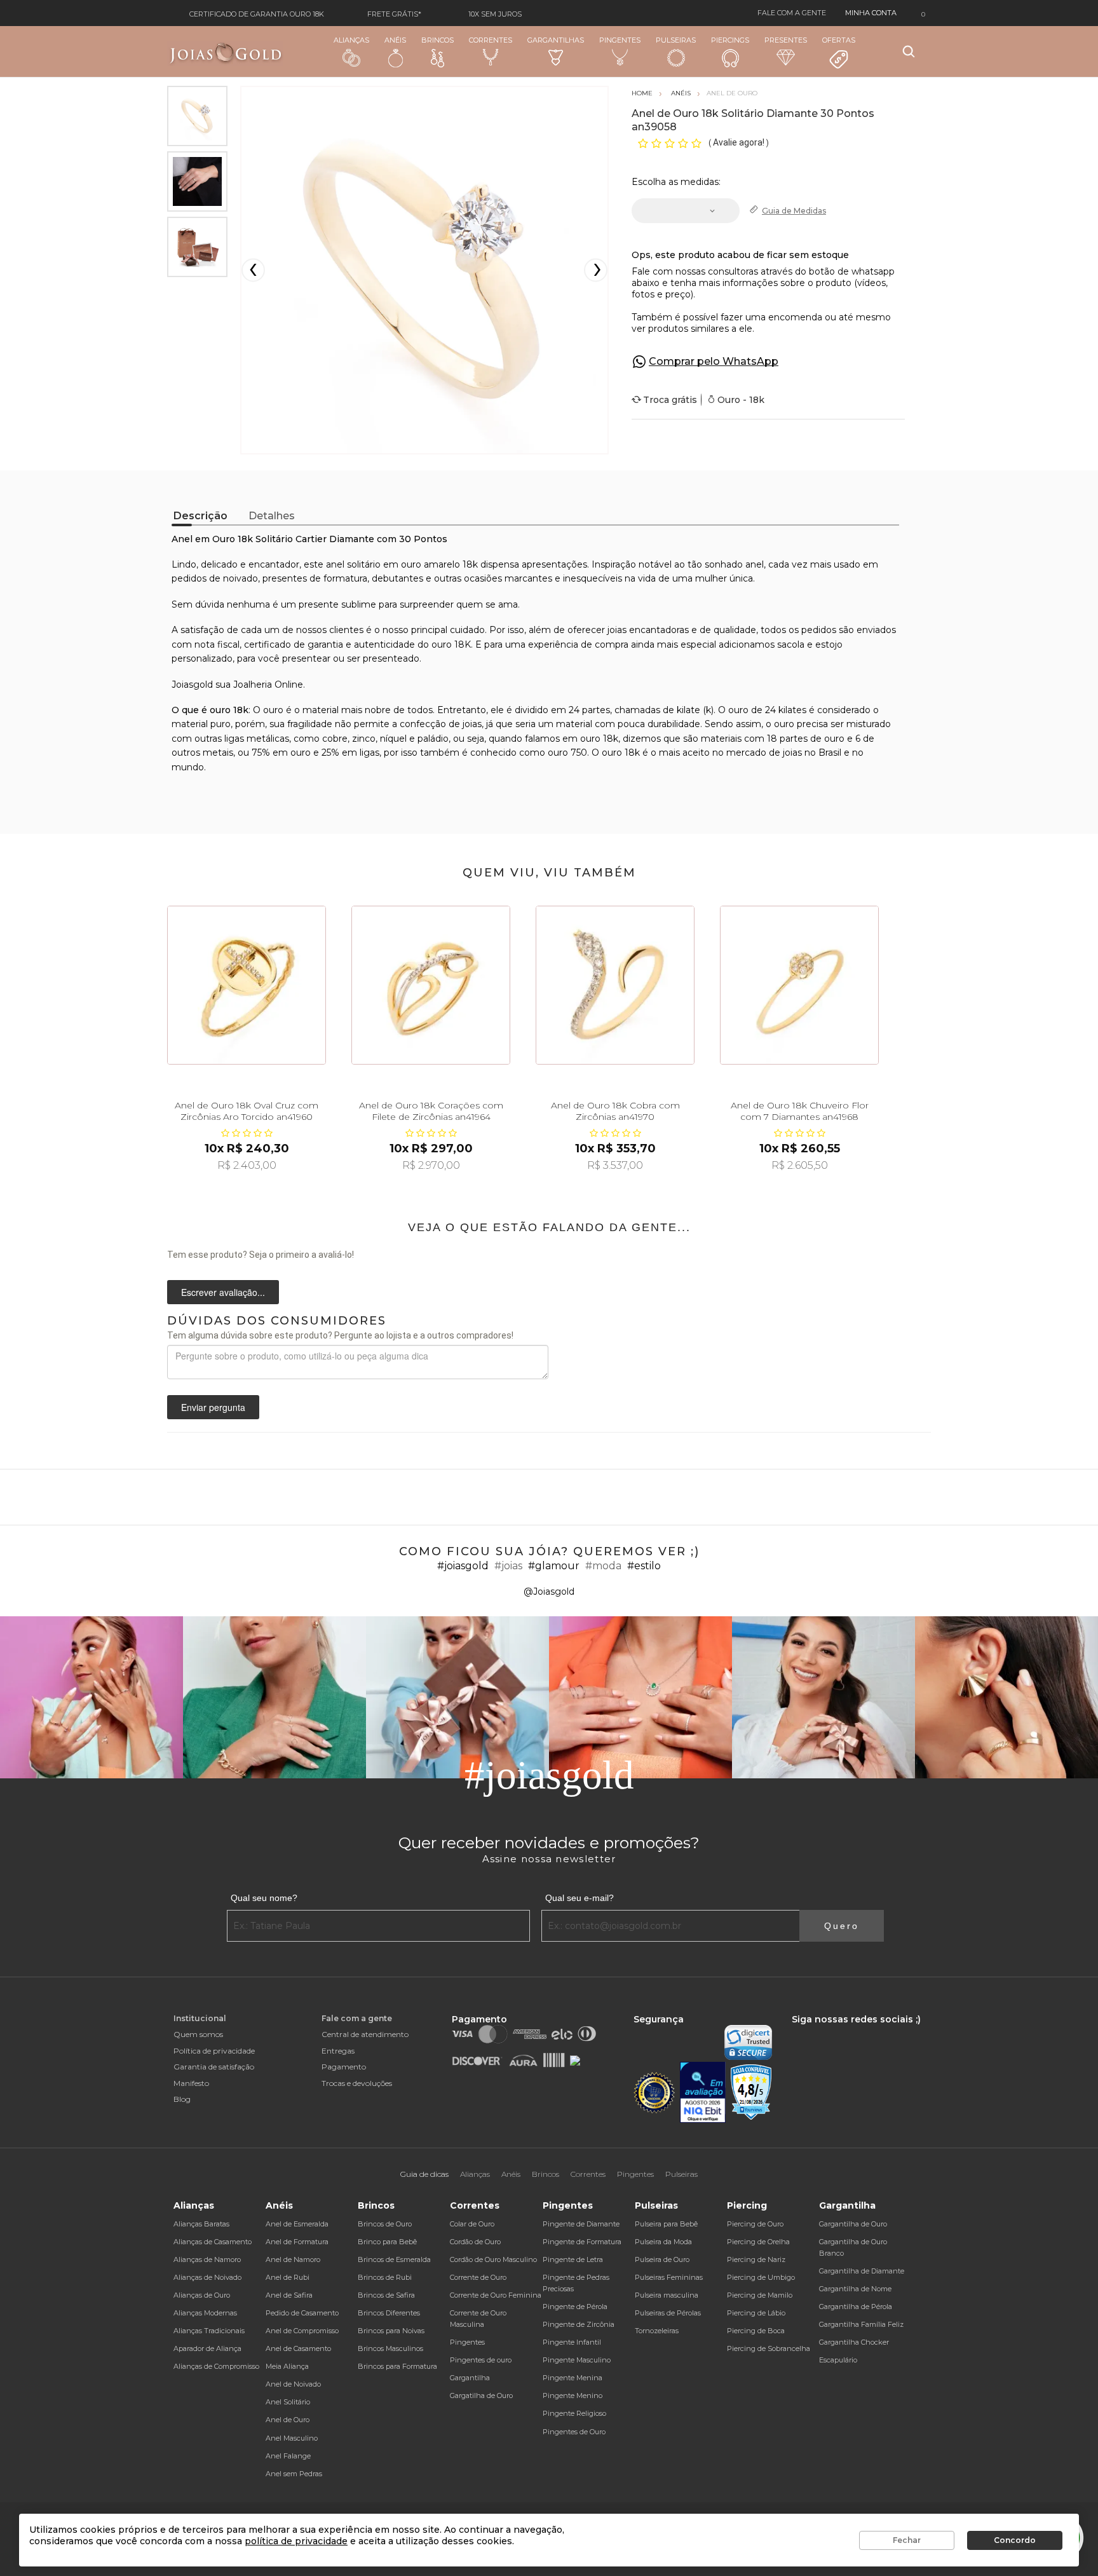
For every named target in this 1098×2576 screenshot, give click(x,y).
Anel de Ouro (288, 2420)
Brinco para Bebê (387, 2242)
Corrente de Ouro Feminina (496, 2295)
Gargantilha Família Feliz (861, 2324)
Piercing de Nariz (756, 2259)
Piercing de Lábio (756, 2313)
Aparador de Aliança (207, 2348)
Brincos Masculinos (390, 2348)
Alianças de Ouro (202, 2295)
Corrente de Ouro (478, 2277)
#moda (603, 1566)
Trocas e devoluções (357, 2083)
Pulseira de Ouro (662, 2259)
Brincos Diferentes (389, 2313)
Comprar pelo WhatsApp (714, 361)
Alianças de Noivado (207, 2277)
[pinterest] (877, 2031)
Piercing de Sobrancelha (769, 2348)
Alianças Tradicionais (209, 2331)
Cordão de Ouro (475, 2242)
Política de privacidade (214, 2051)
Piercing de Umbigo (761, 2277)
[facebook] (795, 2031)
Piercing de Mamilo (760, 2295)
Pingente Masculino (577, 2360)
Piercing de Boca (756, 2331)
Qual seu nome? (264, 1898)
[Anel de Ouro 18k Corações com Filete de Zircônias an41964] (431, 985)
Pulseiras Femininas (669, 2277)
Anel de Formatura (297, 2242)
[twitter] (834, 2031)
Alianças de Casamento (213, 2242)
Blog (182, 2099)
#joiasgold (463, 1566)
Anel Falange (288, 2456)
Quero (842, 1926)
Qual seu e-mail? (579, 1898)
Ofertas (839, 40)
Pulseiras (676, 40)
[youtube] (857, 2031)
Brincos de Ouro (385, 2224)
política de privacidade (296, 2541)
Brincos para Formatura (397, 2366)
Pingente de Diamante (581, 2224)
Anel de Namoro (293, 2259)
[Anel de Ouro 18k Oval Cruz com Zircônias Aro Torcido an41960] (247, 985)
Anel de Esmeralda (297, 2224)
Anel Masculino (292, 2438)
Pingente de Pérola (575, 2307)
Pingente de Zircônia (579, 2324)
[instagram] (813, 2031)
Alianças (351, 40)
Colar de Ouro (472, 2224)
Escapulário (838, 2360)
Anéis (395, 40)
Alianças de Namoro (207, 2259)
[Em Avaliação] (703, 2093)
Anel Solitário (288, 2402)
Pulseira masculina (667, 2295)
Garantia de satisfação (214, 2067)
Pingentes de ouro (481, 2360)
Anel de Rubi (288, 2277)
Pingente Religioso (574, 2413)
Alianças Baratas (201, 2224)
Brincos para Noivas (391, 2331)
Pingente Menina (573, 2378)
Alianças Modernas (205, 2313)
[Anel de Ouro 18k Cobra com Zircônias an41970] (615, 985)
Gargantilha (470, 2378)
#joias (508, 1566)
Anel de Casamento (298, 2348)
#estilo (644, 1566)
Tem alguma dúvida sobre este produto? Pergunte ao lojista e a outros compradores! (340, 1335)
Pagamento (344, 2067)
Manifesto (191, 2083)
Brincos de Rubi (385, 2277)
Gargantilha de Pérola (856, 2307)
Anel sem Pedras (294, 2474)
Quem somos (198, 2034)
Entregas (338, 2051)
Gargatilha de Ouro (481, 2395)
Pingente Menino (573, 2395)
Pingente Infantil (572, 2342)
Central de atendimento (365, 2034)
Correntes (491, 40)
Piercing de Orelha (758, 2242)
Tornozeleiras (657, 2331)
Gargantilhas (556, 40)
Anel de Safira (289, 2295)
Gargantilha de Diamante (862, 2271)
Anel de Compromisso (302, 2331)
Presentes (786, 40)
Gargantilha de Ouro (853, 2224)
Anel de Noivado (293, 2384)
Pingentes (620, 40)
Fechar (907, 2540)
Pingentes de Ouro (574, 2432)
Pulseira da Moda (663, 2242)
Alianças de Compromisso (216, 2366)
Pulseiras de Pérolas (668, 2313)
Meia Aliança (287, 2366)
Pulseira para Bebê (666, 2224)
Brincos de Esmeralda (394, 2259)
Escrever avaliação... (223, 1292)
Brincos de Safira (386, 2295)
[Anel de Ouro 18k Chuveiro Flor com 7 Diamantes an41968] (799, 985)
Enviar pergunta (213, 1407)
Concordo (1015, 2540)
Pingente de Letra (573, 2259)
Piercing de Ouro (755, 2224)
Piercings (730, 40)
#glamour (554, 1566)
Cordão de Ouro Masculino (493, 2259)
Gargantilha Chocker (854, 2342)
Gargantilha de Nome (855, 2289)
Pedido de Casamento (302, 2313)
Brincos (437, 40)
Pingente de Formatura (582, 2242)
